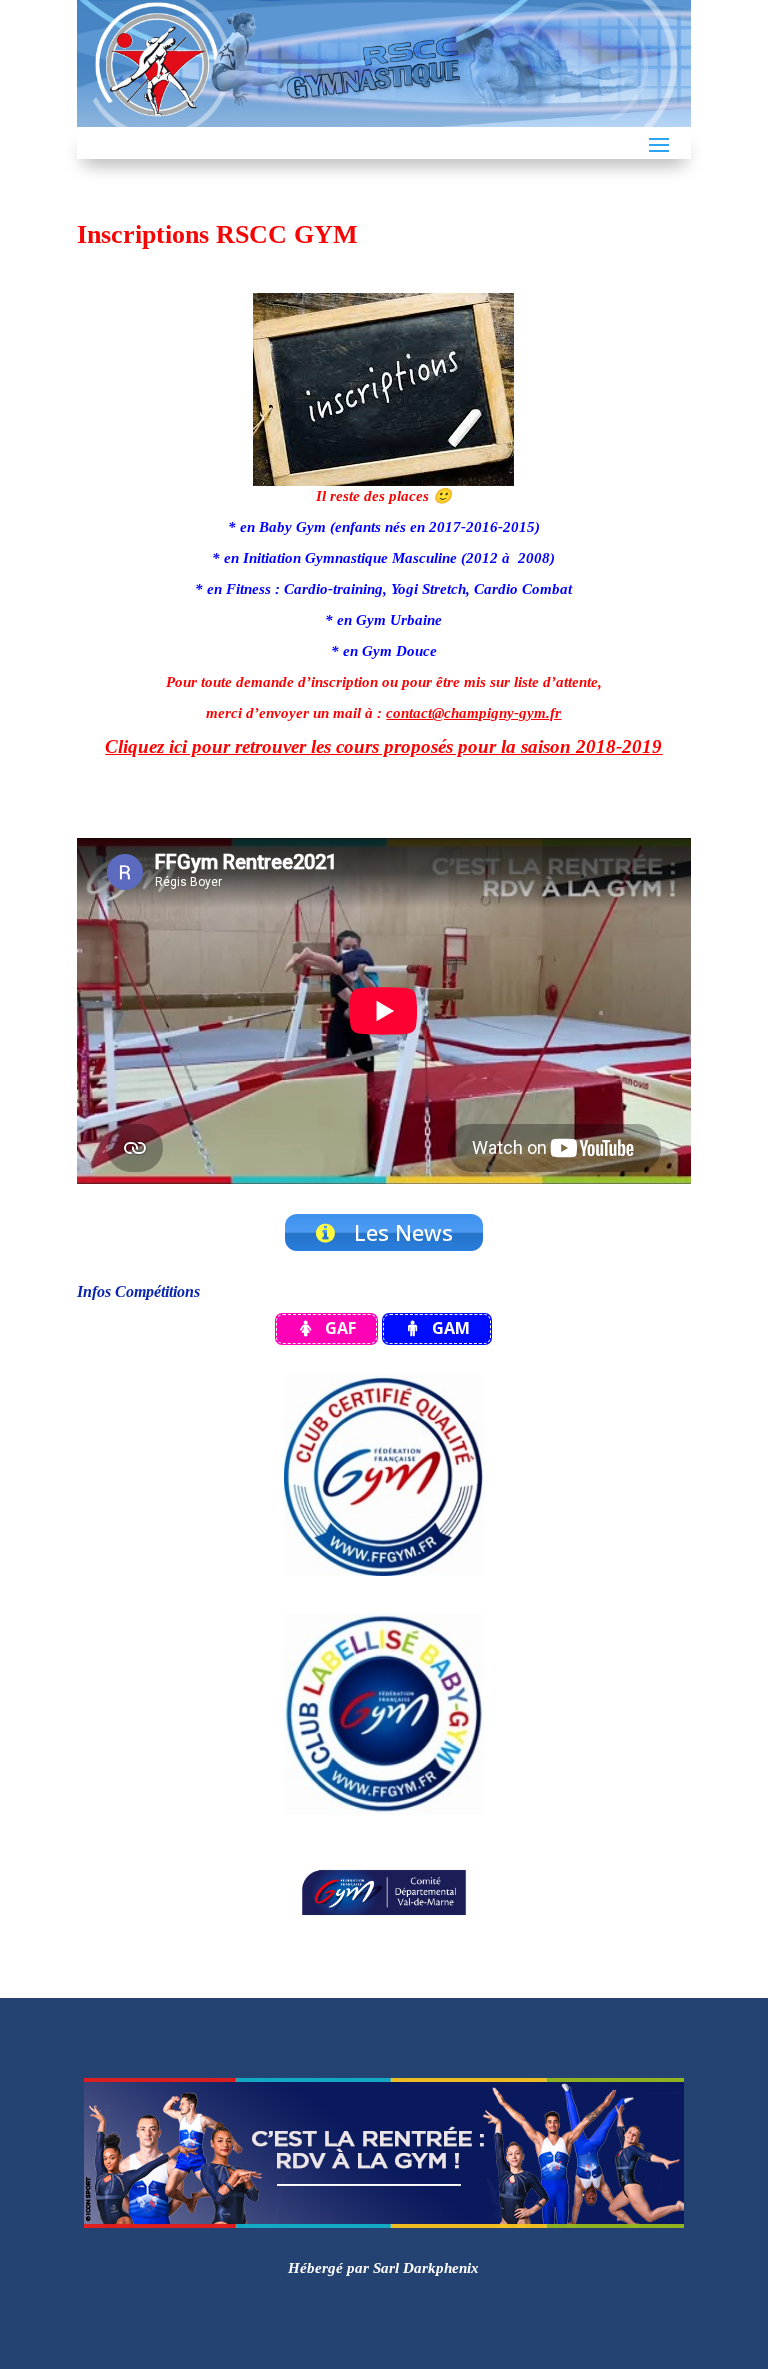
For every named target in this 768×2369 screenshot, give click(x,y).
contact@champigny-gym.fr (473, 713)
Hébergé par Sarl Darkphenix (383, 2268)
